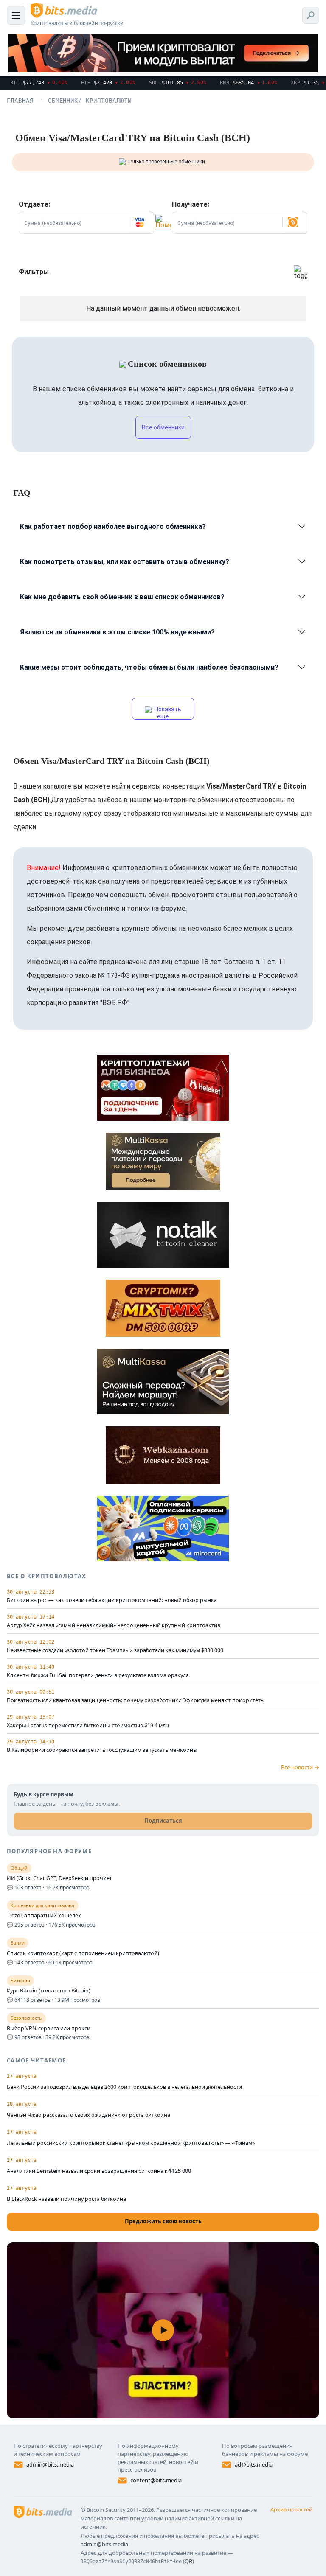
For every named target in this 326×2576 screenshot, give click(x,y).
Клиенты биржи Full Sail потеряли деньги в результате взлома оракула (98, 1675)
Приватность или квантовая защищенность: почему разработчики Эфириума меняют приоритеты (136, 1700)
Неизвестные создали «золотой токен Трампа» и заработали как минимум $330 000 (115, 1650)
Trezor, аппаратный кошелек (44, 1916)
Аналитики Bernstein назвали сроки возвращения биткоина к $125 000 (99, 2171)
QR (188, 2561)
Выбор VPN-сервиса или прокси (49, 2029)
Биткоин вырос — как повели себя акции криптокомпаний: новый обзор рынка (112, 1600)
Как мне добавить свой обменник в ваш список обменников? (122, 597)
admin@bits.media (50, 2464)
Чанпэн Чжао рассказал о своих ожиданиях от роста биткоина (89, 2115)
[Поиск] (311, 15)
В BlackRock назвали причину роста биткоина (66, 2199)
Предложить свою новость (163, 2221)
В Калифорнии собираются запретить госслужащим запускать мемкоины (102, 1750)
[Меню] (16, 15)
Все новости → (300, 1767)
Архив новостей (291, 2509)
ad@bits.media (254, 2464)
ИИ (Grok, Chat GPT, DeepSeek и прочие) (59, 1878)
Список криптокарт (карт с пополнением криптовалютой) (83, 1953)
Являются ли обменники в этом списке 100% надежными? (117, 632)
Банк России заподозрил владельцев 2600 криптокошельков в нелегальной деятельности (124, 2087)
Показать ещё (167, 713)
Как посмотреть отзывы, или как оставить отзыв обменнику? (125, 562)
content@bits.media (156, 2480)
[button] (141, 223)
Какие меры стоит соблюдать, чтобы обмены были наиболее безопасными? (149, 667)
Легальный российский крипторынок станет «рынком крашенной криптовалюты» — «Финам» (131, 2143)
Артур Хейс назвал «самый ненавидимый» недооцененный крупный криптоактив (114, 1625)
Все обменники (163, 427)
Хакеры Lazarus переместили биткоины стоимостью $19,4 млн (88, 1726)
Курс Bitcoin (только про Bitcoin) (49, 1991)
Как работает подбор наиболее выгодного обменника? (113, 526)
